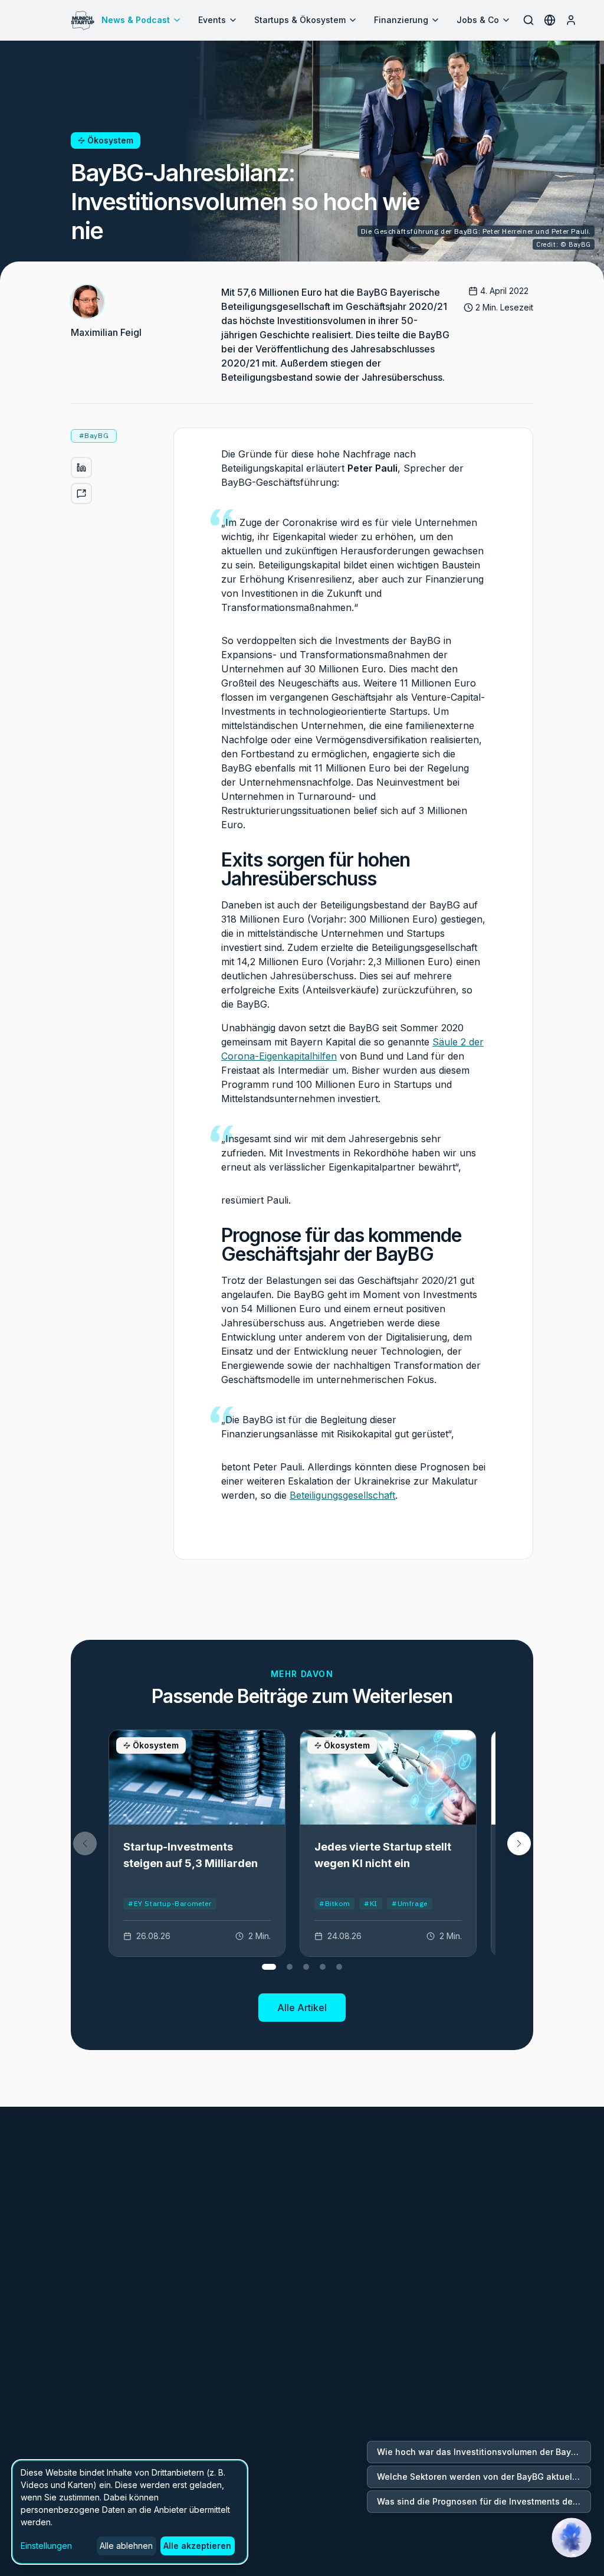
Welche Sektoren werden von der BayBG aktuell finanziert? (484, 2477)
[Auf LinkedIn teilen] (81, 468)
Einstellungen (46, 2546)
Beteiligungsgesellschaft (342, 1495)
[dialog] (130, 2512)
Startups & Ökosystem (300, 20)
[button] (519, 1843)
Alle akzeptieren (197, 2546)
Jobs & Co (478, 20)
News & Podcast (136, 20)
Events (212, 20)
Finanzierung (401, 20)
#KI (371, 1903)
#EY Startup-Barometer (170, 1903)
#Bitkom (334, 1903)
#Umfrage (410, 1903)
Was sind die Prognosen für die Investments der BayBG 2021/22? (484, 2501)
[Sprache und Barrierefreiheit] (550, 20)
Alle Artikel (302, 2008)
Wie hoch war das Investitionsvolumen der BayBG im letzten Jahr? (484, 2452)
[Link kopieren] (81, 493)
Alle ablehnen (126, 2546)
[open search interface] (528, 20)
